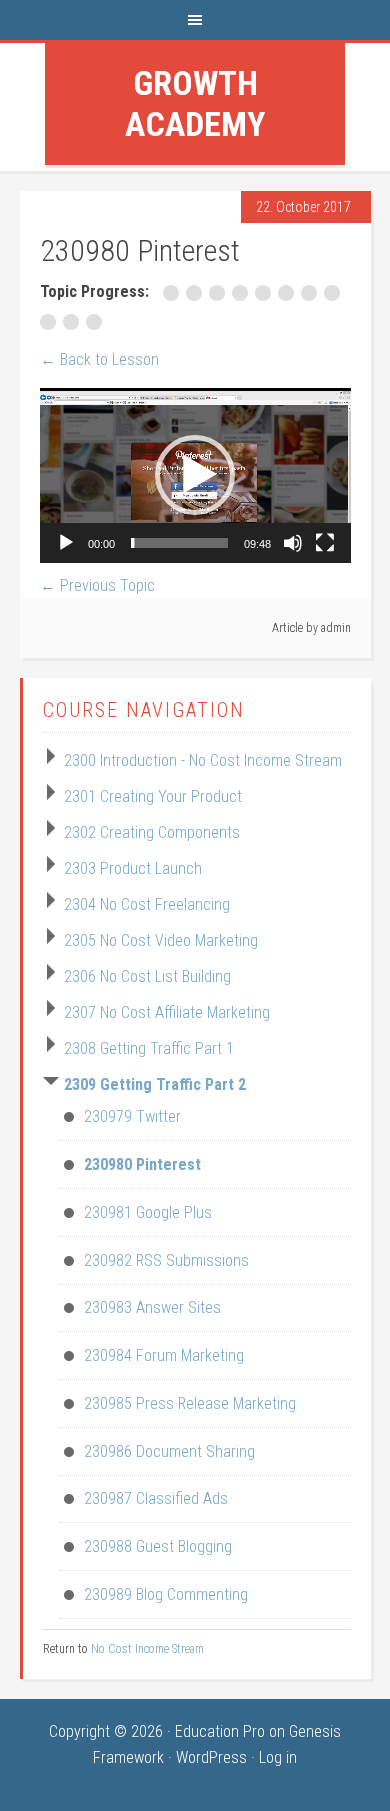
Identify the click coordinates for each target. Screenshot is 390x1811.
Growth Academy (195, 103)
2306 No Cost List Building (147, 976)
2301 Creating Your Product (153, 796)
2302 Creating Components (152, 832)
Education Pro (220, 1731)
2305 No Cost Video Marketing (161, 940)
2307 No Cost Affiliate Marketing (167, 1012)
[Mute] (293, 543)
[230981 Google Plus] (220, 293)
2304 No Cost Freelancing (147, 904)
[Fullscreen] (325, 543)
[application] (195, 475)
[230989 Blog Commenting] (96, 322)
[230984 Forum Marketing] (289, 293)
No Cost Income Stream (147, 1649)
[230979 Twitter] (174, 293)
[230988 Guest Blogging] (74, 322)
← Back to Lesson (99, 359)
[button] (195, 475)
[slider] (179, 543)
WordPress (211, 1757)
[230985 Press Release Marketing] (312, 293)
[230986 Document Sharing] (334, 293)
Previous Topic (97, 585)
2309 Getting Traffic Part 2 (155, 1084)
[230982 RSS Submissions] (243, 293)
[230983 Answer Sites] (266, 293)
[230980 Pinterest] (197, 293)
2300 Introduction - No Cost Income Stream (203, 760)
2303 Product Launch (133, 868)
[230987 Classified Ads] (51, 322)
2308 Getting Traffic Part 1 (149, 1048)
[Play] (66, 543)
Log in (278, 1757)
